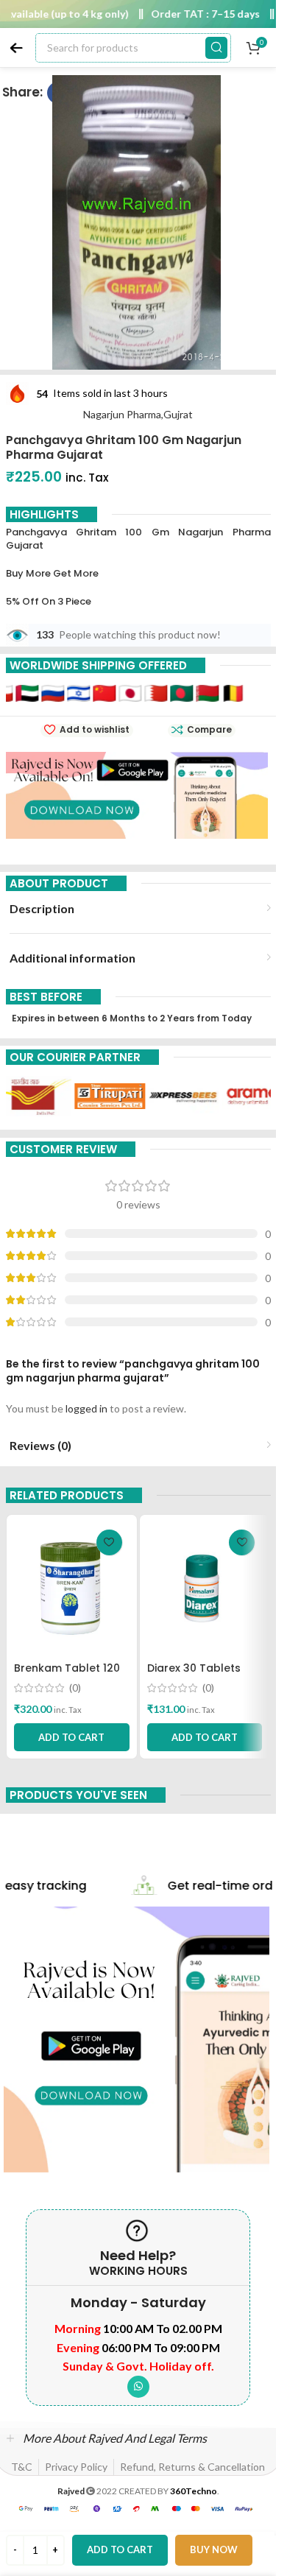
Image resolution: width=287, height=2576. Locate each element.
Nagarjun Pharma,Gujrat (138, 414)
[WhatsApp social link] (138, 2387)
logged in (86, 1408)
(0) (75, 1688)
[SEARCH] (216, 48)
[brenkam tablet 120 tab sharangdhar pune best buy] (72, 1588)
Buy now (214, 2549)
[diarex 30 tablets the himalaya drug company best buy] (205, 1588)
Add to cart (120, 2549)
